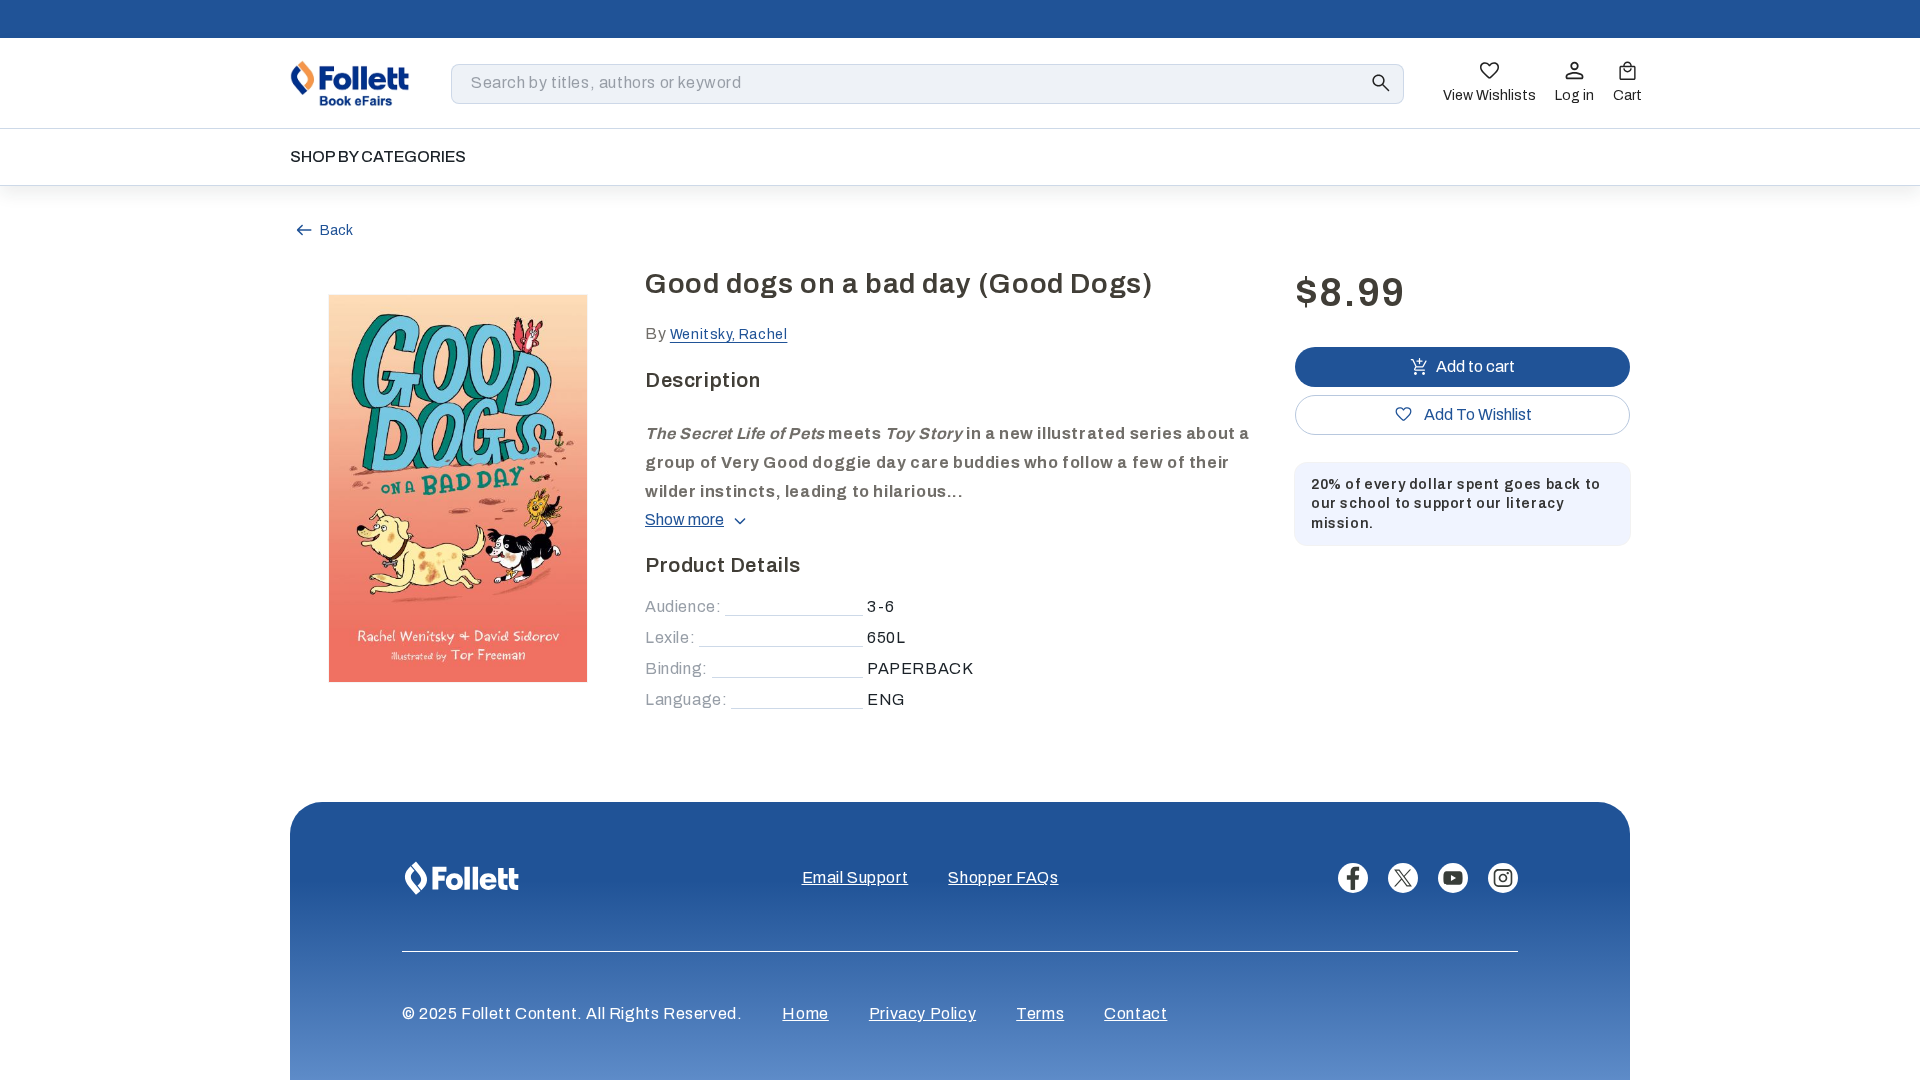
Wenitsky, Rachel (729, 334)
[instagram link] (1503, 878)
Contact (1135, 1013)
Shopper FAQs (1003, 877)
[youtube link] (1453, 878)
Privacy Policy (922, 1013)
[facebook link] (1353, 878)
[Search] (1381, 83)
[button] (1627, 84)
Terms (1040, 1013)
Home (805, 1013)
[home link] (350, 83)
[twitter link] (1403, 878)
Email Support (855, 877)
